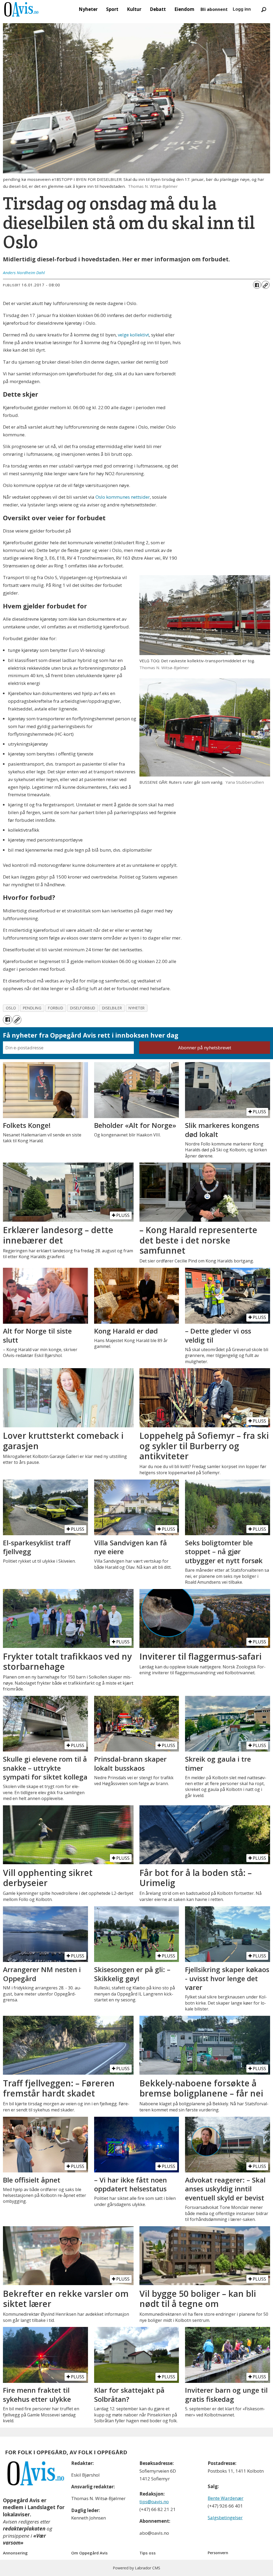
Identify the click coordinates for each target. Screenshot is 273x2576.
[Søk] (264, 9)
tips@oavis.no (154, 2502)
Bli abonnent (214, 9)
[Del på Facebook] (257, 285)
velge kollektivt (133, 335)
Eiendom (184, 9)
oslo (11, 1008)
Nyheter (88, 9)
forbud (56, 1008)
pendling (32, 1008)
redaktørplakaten (24, 2529)
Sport (112, 9)
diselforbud (83, 1008)
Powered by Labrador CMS (136, 2568)
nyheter (137, 1008)
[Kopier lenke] (266, 285)
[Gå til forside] (21, 9)
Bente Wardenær (226, 2498)
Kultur (134, 9)
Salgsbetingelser (225, 2518)
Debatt (158, 9)
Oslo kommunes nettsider (123, 497)
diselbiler (112, 1008)
